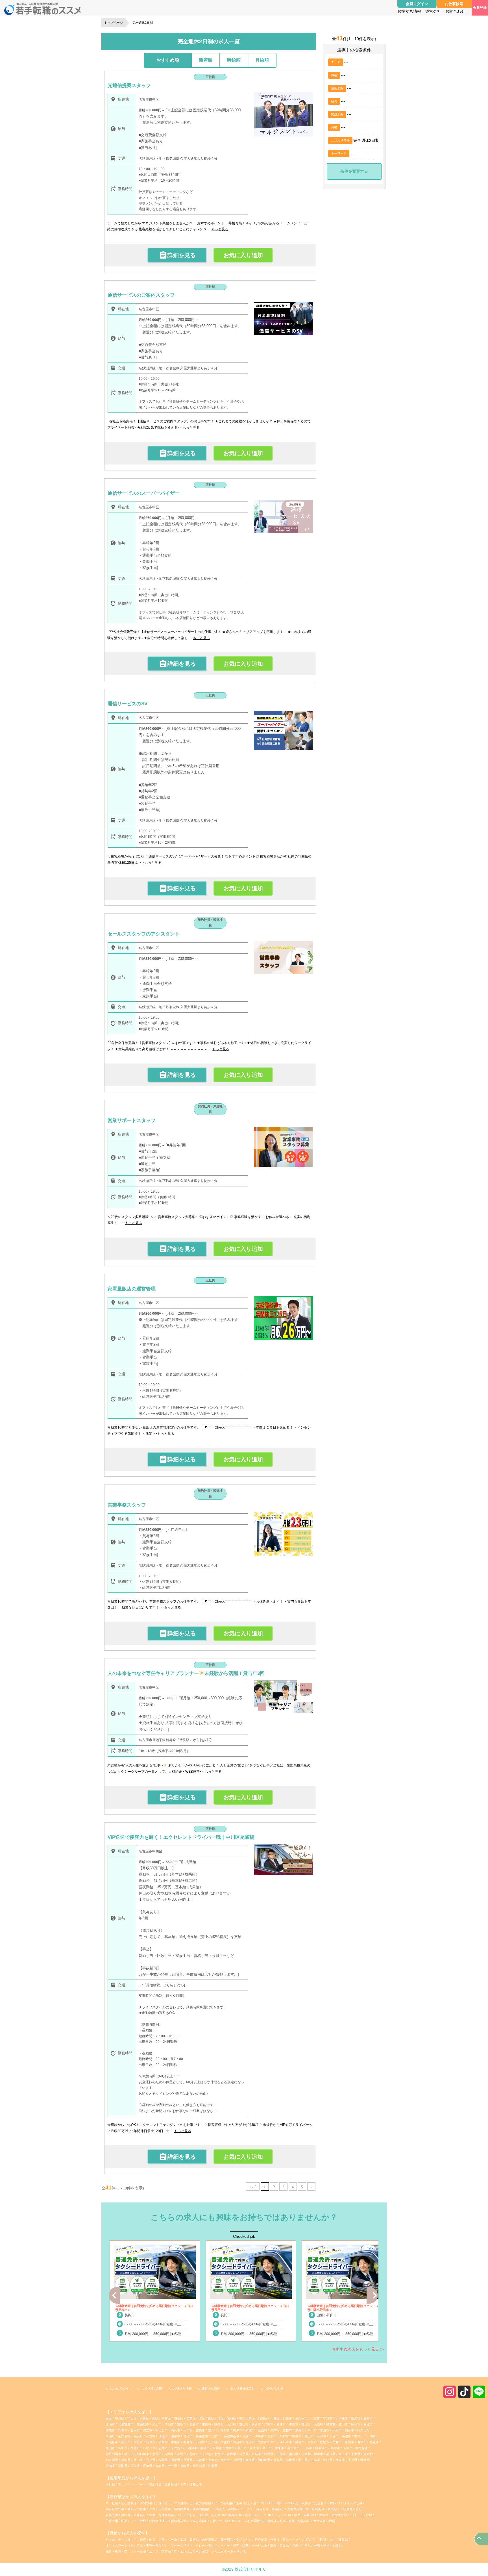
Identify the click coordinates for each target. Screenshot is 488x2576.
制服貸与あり (277, 2521)
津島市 (269, 2424)
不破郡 (200, 2442)
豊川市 (213, 2430)
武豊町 (151, 2436)
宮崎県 (185, 2466)
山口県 (328, 2460)
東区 (252, 2418)
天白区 (144, 2418)
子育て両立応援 (117, 2521)
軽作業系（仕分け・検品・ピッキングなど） (286, 2540)
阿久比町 (363, 2430)
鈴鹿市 (349, 2442)
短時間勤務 (182, 2509)
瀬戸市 (368, 2418)
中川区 (120, 2418)
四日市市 (286, 2442)
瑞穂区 (179, 2418)
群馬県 (331, 2454)
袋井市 (335, 2448)
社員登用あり (353, 2509)
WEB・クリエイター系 (217, 2551)
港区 (221, 2418)
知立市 (148, 2430)
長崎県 (148, 2466)
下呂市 (334, 2436)
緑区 (109, 2418)
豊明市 (182, 2424)
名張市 (362, 2442)
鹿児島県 (199, 2466)
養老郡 (188, 2442)
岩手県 (244, 2454)
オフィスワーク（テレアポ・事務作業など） (137, 2545)
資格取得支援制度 (118, 2515)
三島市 (307, 2448)
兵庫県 (238, 2460)
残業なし (334, 2509)
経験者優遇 (157, 2521)
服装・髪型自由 (300, 2521)
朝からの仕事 (115, 2509)
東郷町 (207, 2424)
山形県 (281, 2454)
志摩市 (163, 2448)
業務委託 (196, 2484)
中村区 (166, 2418)
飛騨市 (284, 2436)
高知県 (110, 2466)
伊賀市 (300, 2442)
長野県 (188, 2460)
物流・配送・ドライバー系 (158, 2540)
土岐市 (216, 2436)
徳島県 (340, 2460)
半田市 (312, 2430)
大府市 (337, 2430)
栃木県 (318, 2454)
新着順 (206, 60)
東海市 (300, 2430)
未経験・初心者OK (212, 2515)
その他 (176, 2448)
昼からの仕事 (137, 2509)
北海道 (219, 2454)
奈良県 (250, 2460)
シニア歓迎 (139, 2521)
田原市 (238, 2430)
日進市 (287, 2418)
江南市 (110, 2424)
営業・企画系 (301, 2545)
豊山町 (244, 2424)
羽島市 (259, 2436)
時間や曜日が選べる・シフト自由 (164, 2503)
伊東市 (279, 2448)
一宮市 (315, 2418)
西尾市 (110, 2430)
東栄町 (275, 2430)
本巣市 (297, 2436)
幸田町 (188, 2430)
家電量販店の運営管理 (132, 1289)
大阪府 (225, 2460)
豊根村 (287, 2430)
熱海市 (194, 2454)
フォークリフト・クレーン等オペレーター (200, 2545)
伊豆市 (157, 2454)
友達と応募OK (200, 2521)
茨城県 (306, 2454)
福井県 (163, 2460)
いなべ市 (149, 2448)
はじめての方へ (121, 2388)
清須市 (169, 2424)
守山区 (132, 2418)
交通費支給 (295, 2509)
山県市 (176, 2436)
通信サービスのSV (128, 704)
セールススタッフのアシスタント (144, 934)
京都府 (213, 2460)
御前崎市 (143, 2454)
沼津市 (192, 2448)
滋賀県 (200, 2460)
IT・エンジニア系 (186, 2551)
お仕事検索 (454, 4)
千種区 (275, 2418)
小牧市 (343, 2418)
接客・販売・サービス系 (250, 2545)
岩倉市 (194, 2424)
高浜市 (176, 2430)
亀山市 (110, 2448)
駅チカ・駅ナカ (224, 2521)
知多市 (349, 2430)
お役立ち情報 (409, 11)
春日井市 (329, 2418)
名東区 (191, 2418)
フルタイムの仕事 (350, 2503)
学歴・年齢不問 (306, 2515)
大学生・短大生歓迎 (334, 2515)
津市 (273, 2442)
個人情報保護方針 (243, 2388)
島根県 (290, 2460)
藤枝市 (205, 2448)
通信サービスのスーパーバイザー (144, 493)
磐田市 (242, 2448)
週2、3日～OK (264, 2503)
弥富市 (294, 2424)
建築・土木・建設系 (334, 2540)
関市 (373, 2436)
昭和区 (231, 2418)
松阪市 (325, 2442)
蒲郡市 (225, 2430)
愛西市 (281, 2424)
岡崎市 (356, 2424)
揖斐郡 (225, 2442)
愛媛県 (365, 2460)
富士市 (255, 2448)
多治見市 (112, 2442)
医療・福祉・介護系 (328, 2545)
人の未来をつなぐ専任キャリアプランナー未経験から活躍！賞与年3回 (186, 1673)
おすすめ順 (168, 60)
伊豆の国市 (113, 2454)
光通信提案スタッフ (129, 85)
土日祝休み (304, 2503)
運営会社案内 (211, 2388)
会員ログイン (417, 4)
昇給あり (278, 2509)
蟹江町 (306, 2424)
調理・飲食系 (280, 2545)
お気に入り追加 (243, 255)
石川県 (151, 2460)
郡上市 (309, 2436)
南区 (155, 2418)
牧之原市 (362, 2448)
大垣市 (138, 2442)
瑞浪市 (272, 2436)
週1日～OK (285, 2503)
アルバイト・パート (132, 2484)
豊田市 (343, 2424)
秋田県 (269, 2454)
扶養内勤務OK (203, 2509)
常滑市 (325, 2430)
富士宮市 (293, 2448)
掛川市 (217, 2448)
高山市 (126, 2442)
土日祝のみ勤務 (201, 2503)
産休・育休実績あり (164, 2515)
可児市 (188, 2436)
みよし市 (162, 2430)
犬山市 (157, 2424)
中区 (242, 2418)
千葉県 (356, 2454)
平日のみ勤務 (224, 2503)
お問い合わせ (274, 2388)
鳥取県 (278, 2460)
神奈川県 (112, 2460)
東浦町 (110, 2436)
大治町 (318, 2424)
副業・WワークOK (259, 2515)
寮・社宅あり (316, 2509)
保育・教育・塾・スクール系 (126, 2551)
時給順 (234, 60)
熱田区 (262, 2418)
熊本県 (160, 2466)
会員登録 (480, 8)
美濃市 (346, 2436)
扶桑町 (219, 2424)
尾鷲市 (374, 2442)
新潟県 (126, 2460)
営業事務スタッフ (127, 1505)
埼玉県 (343, 2454)
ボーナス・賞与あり (255, 2509)
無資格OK (236, 2515)
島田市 (267, 2448)
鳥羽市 (123, 2448)
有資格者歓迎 (177, 2521)
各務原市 (202, 2436)
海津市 (322, 2436)
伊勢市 (312, 2442)
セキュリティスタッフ (121, 2540)
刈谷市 (123, 2430)
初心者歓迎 (129, 2503)
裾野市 (182, 2454)
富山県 (138, 2460)
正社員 (210, 77)
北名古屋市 (126, 2424)
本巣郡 (176, 2442)
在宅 (183, 2484)
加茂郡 (238, 2442)
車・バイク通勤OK (251, 2521)
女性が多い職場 (324, 2521)
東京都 (368, 2454)
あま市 (256, 2424)
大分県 (172, 2466)
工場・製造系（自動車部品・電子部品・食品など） (216, 2540)
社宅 (115, 2503)
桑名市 (337, 2442)
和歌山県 (264, 2460)
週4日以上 (244, 2503)
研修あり (140, 2515)
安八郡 (213, 2442)
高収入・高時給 (227, 2509)
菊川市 (129, 2454)
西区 (211, 2418)
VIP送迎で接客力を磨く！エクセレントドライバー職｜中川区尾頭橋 (181, 1837)
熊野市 (135, 2448)
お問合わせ (455, 11)
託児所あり (188, 2515)
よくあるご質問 (152, 2388)
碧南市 (135, 2430)
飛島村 (331, 2424)
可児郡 (250, 2442)
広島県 (315, 2460)
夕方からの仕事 (160, 2509)
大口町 (231, 2424)
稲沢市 (356, 2418)
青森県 (231, 2454)
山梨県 (176, 2460)
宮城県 (256, 2454)
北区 (202, 2418)
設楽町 (262, 2430)
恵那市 (247, 2436)
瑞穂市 (163, 2436)
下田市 (348, 2448)
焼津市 (230, 2448)
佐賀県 (135, 2466)
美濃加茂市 (231, 2436)
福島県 (294, 2454)
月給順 (262, 60)
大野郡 (262, 2442)
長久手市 (301, 2418)
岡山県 (303, 2460)
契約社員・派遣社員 (210, 923)
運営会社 (433, 11)
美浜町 (138, 2436)
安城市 (368, 2424)
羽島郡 (163, 2442)
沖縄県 (213, 2466)
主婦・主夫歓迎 (361, 2515)
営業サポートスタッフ (132, 1120)
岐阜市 (151, 2442)
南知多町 (124, 2436)
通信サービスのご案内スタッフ (141, 295)
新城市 (250, 2430)
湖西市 (169, 2454)
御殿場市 (321, 2448)
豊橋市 (200, 2430)
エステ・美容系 (160, 2551)
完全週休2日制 (325, 2503)
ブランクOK (283, 2515)
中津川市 (360, 2436)
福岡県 (123, 2466)
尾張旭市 (143, 2424)
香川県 (353, 2460)
